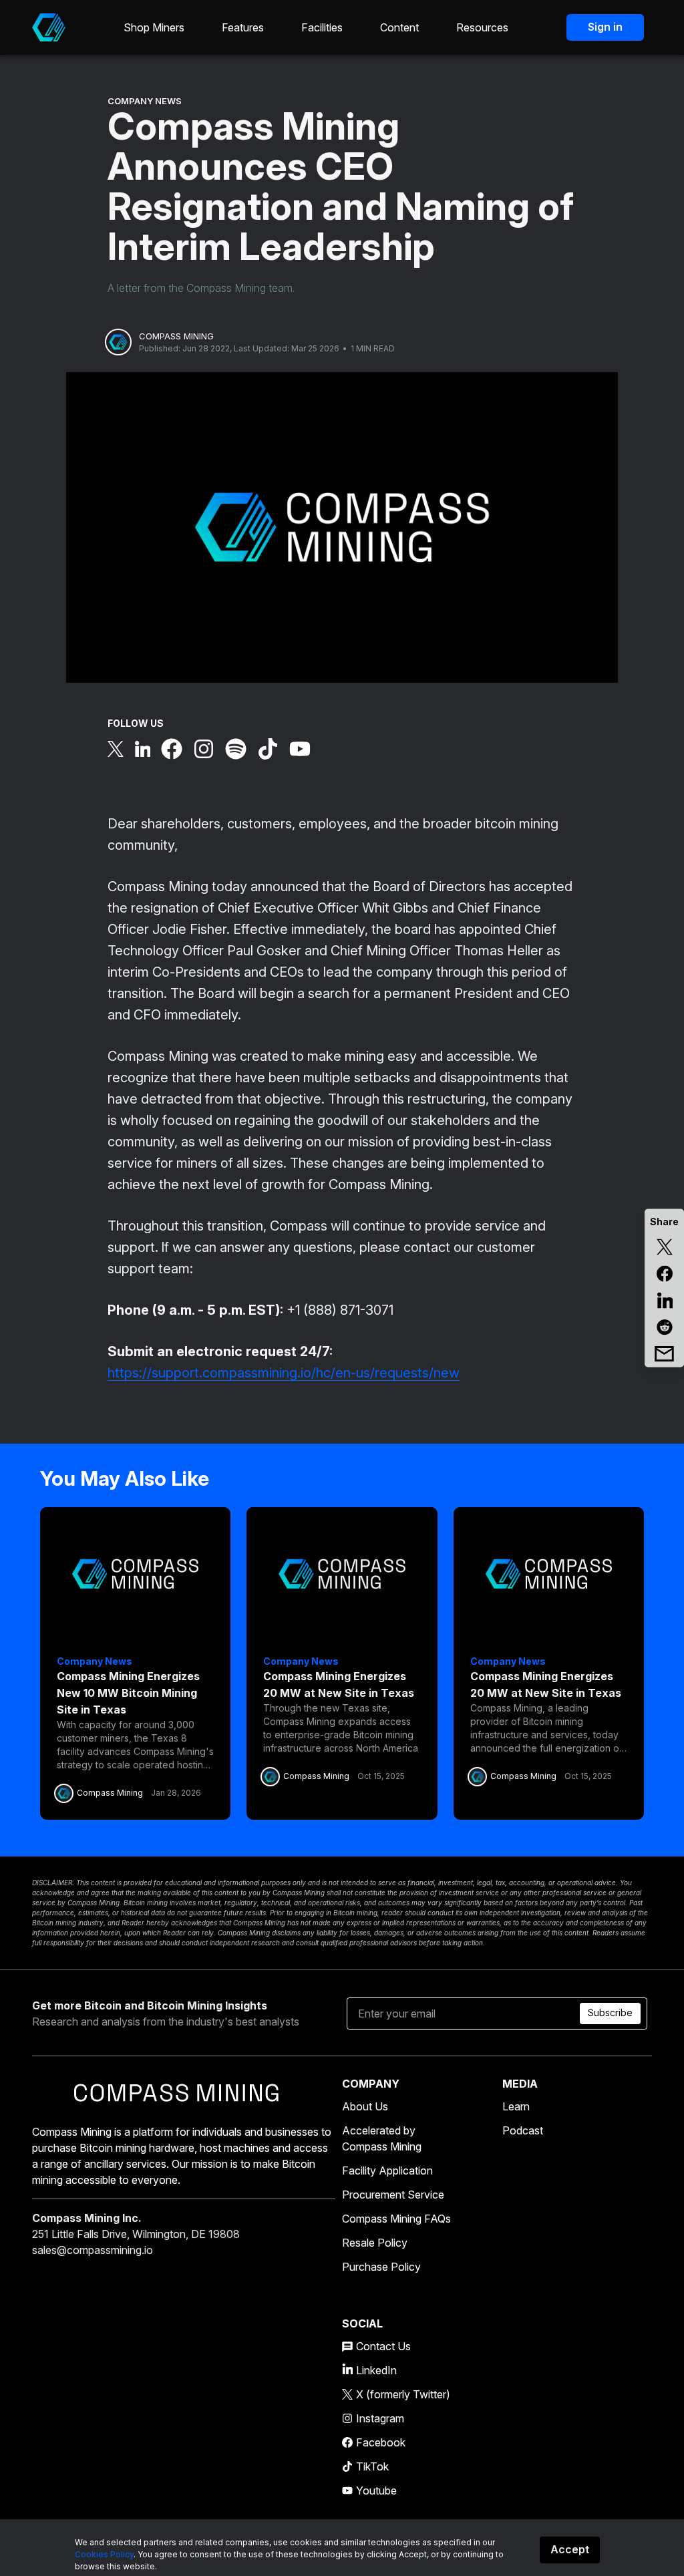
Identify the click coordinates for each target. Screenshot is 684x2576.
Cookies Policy (104, 2554)
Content (399, 27)
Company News (145, 101)
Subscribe (610, 2012)
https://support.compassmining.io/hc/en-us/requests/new (284, 1373)
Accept (570, 2549)
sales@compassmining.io (93, 2250)
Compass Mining (176, 336)
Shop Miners (154, 27)
